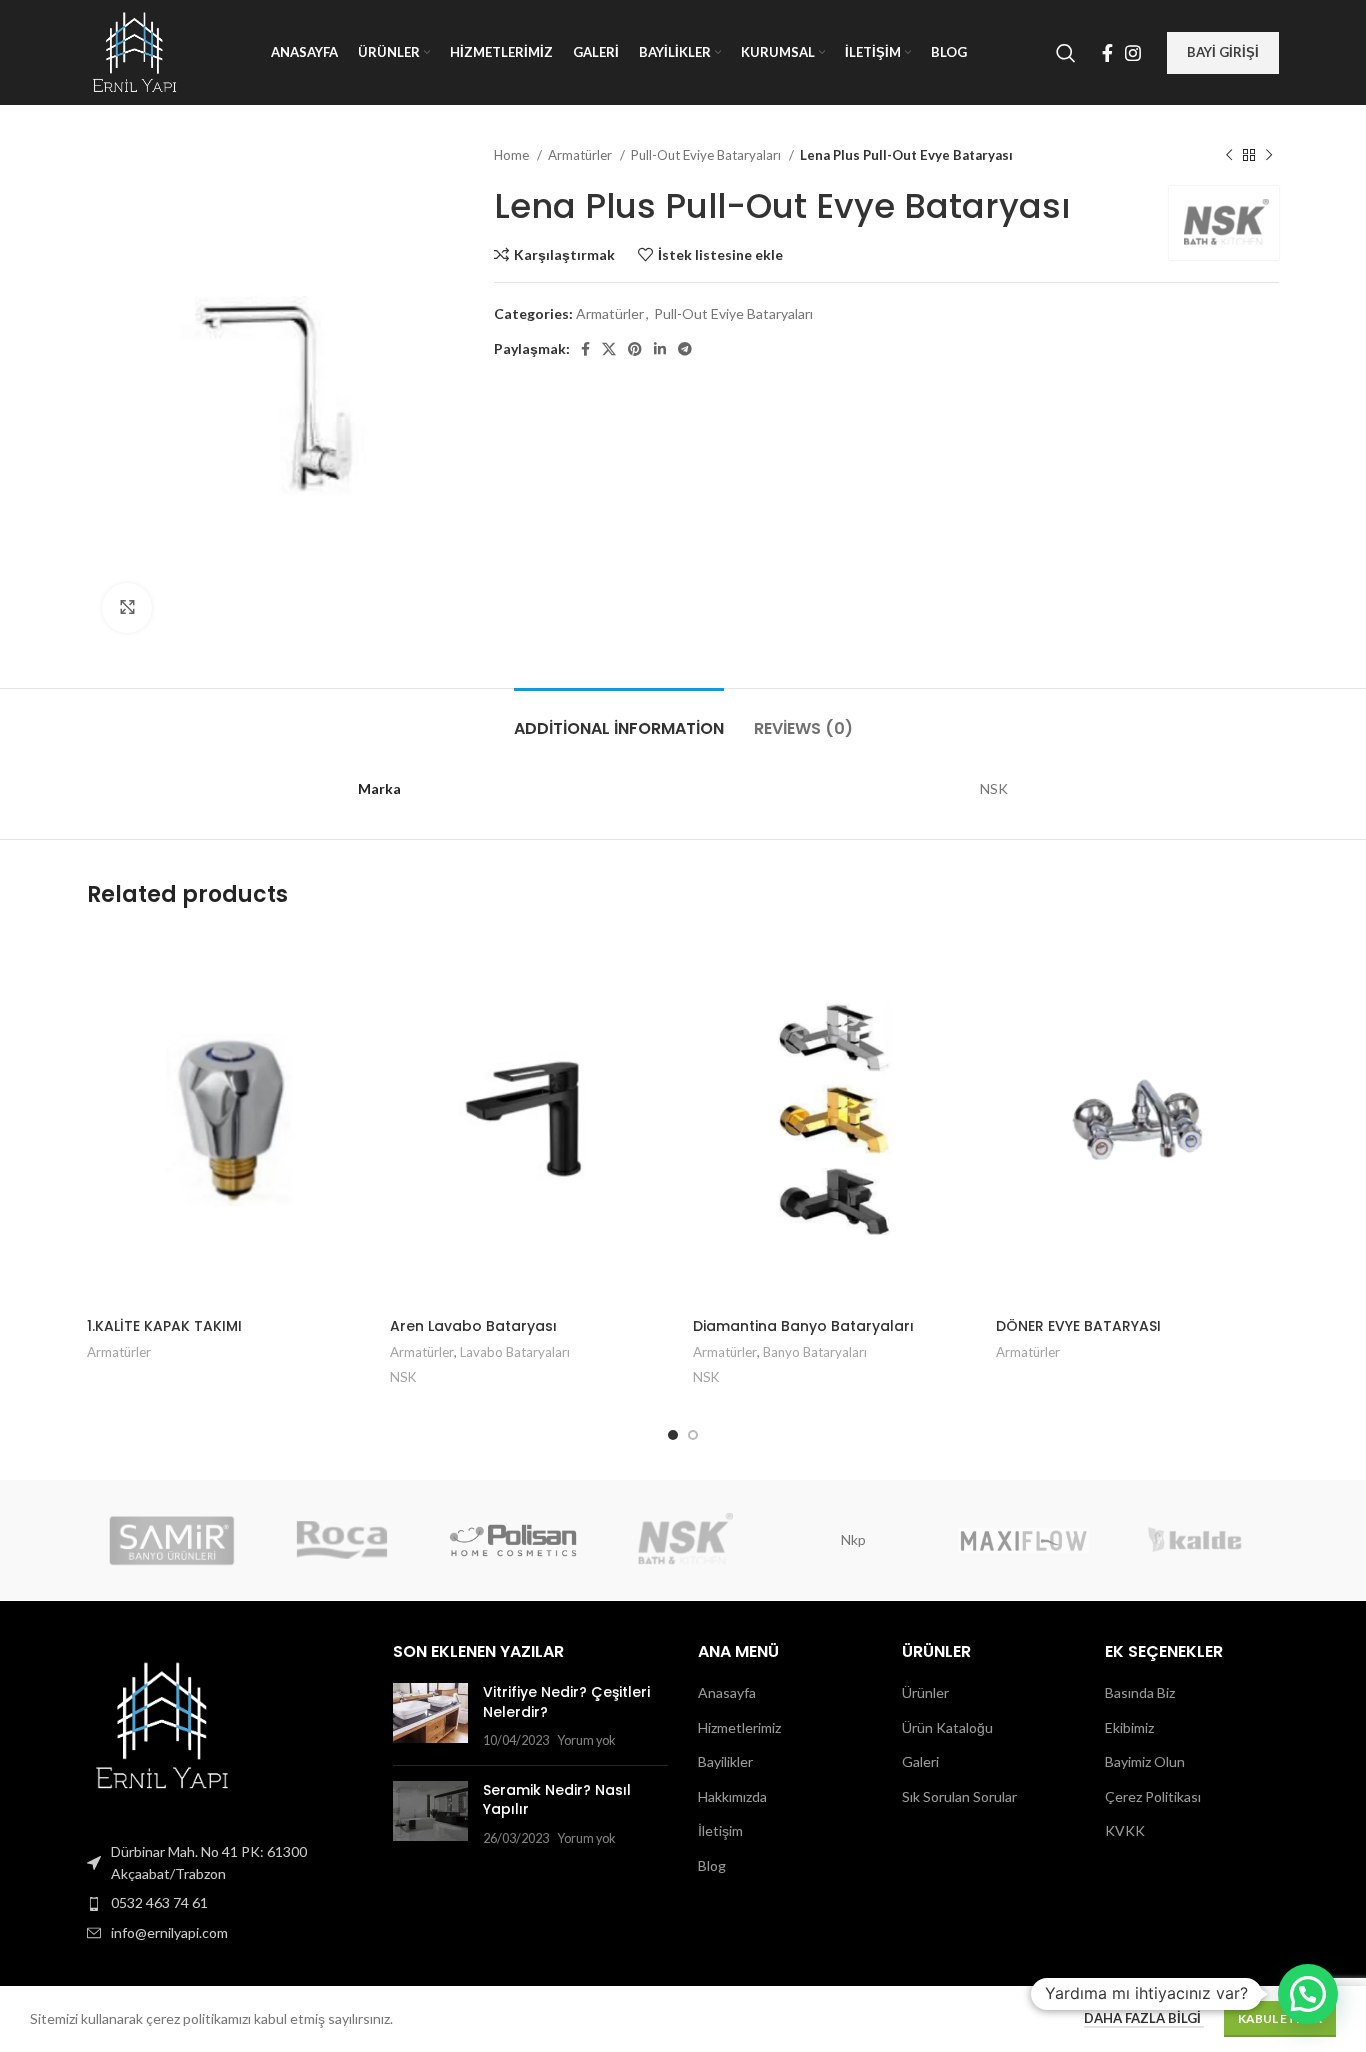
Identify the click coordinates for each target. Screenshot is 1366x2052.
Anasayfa (727, 1692)
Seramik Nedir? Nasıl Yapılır (557, 1800)
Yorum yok (586, 1740)
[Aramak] (1066, 53)
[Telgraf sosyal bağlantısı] (685, 349)
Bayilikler (725, 1761)
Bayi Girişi (1223, 52)
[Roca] (342, 1540)
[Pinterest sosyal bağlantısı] (635, 349)
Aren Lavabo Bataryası (473, 1326)
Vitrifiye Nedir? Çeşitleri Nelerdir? (566, 1702)
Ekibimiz (1129, 1727)
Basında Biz (1140, 1692)
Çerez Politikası (1153, 1796)
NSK (403, 1377)
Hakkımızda (732, 1796)
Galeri (920, 1761)
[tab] (619, 718)
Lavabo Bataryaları (515, 1352)
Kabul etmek (1280, 2018)
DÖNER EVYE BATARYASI (1078, 1326)
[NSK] (683, 1540)
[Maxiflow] (1023, 1540)
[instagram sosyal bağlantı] (1133, 53)
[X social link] (609, 349)
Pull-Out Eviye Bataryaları (707, 155)
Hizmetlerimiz (739, 1727)
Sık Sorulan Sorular (959, 1796)
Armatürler (581, 155)
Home (513, 155)
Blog (712, 1865)
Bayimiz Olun (1145, 1761)
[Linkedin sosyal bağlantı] (660, 349)
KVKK (1125, 1830)
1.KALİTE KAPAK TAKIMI (164, 1326)
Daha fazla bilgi (1144, 2018)
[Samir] (172, 1540)
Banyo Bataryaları (815, 1352)
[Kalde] (1194, 1540)
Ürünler (925, 1692)
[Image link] (162, 1723)
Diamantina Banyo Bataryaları (803, 1326)
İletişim (720, 1830)
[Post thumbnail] (430, 1716)
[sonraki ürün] (1269, 156)
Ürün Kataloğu (947, 1727)
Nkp (853, 1539)
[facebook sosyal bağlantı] (1107, 53)
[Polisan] (513, 1540)
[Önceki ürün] (1229, 156)
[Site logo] (134, 50)
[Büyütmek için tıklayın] (127, 608)
